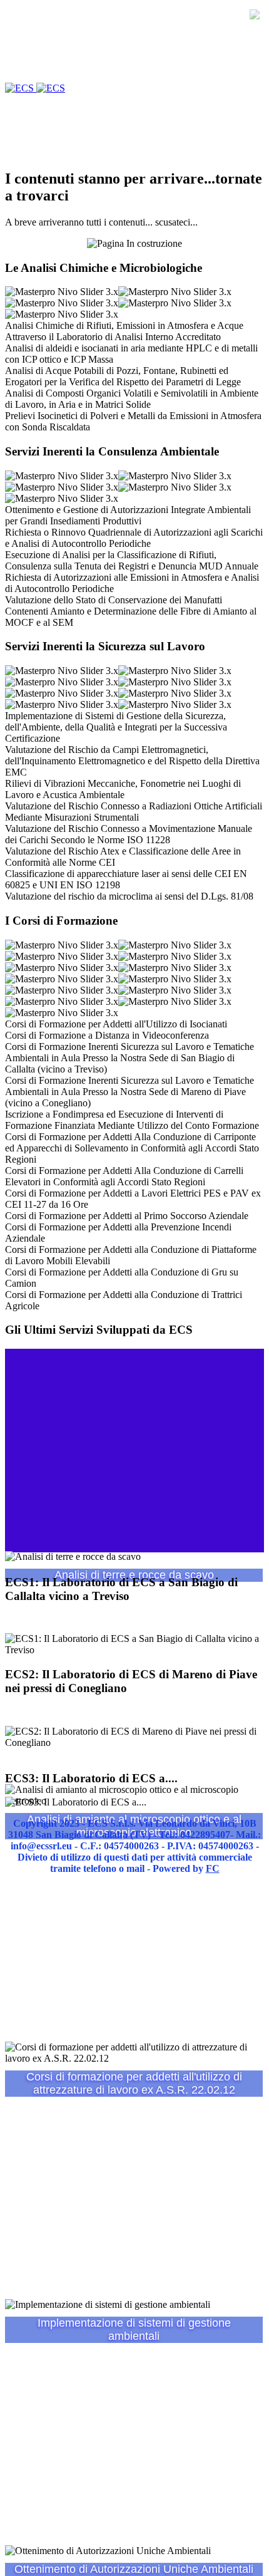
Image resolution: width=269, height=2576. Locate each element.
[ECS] (35, 88)
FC (213, 1868)
